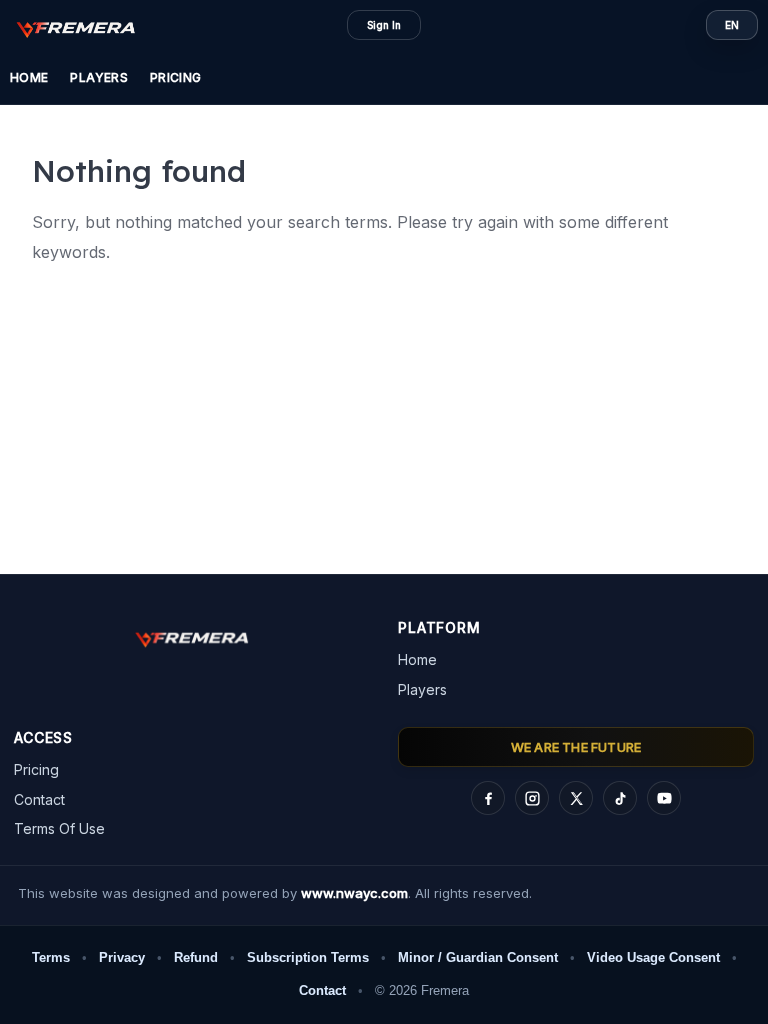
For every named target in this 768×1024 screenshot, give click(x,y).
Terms (51, 957)
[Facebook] (488, 798)
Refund (196, 957)
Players (99, 77)
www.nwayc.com (354, 893)
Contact (39, 799)
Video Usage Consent (653, 957)
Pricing (176, 77)
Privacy (122, 957)
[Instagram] (532, 798)
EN (732, 25)
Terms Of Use (59, 828)
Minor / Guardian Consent (478, 957)
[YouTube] (664, 798)
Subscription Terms (308, 957)
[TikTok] (620, 798)
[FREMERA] (86, 28)
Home (29, 77)
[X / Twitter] (576, 798)
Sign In (384, 25)
